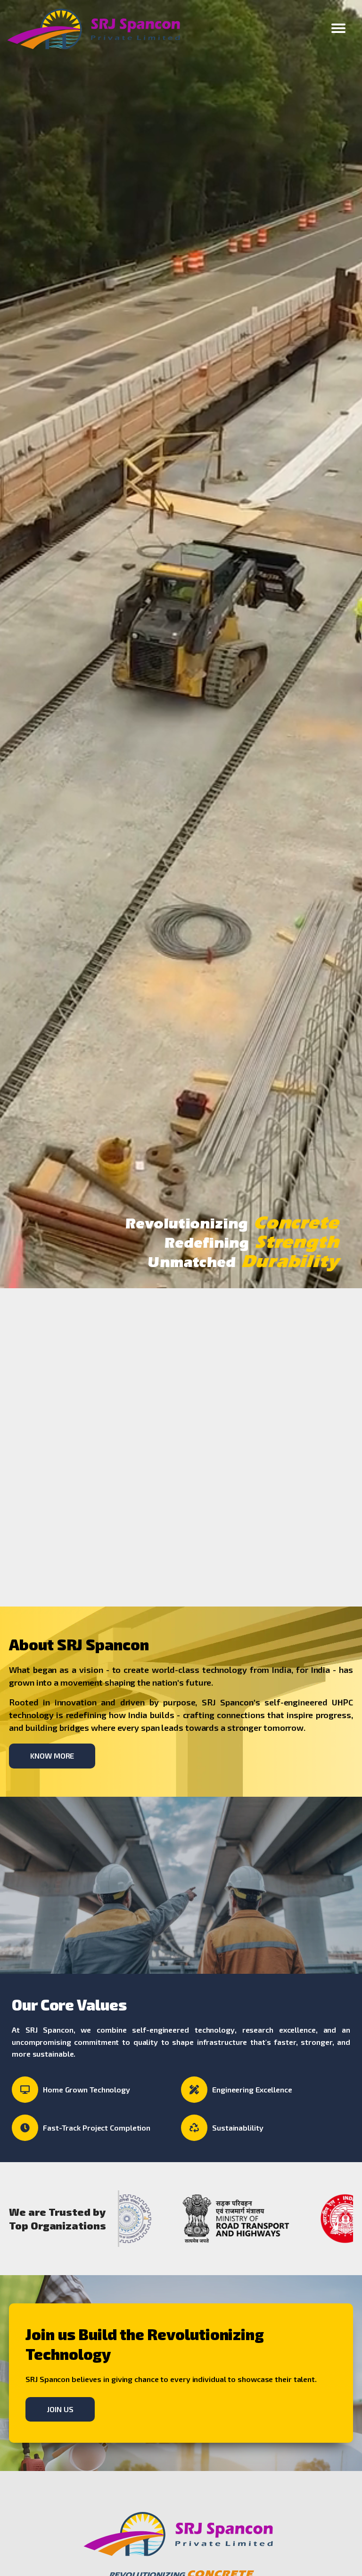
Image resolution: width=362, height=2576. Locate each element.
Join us (60, 2409)
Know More (52, 1756)
